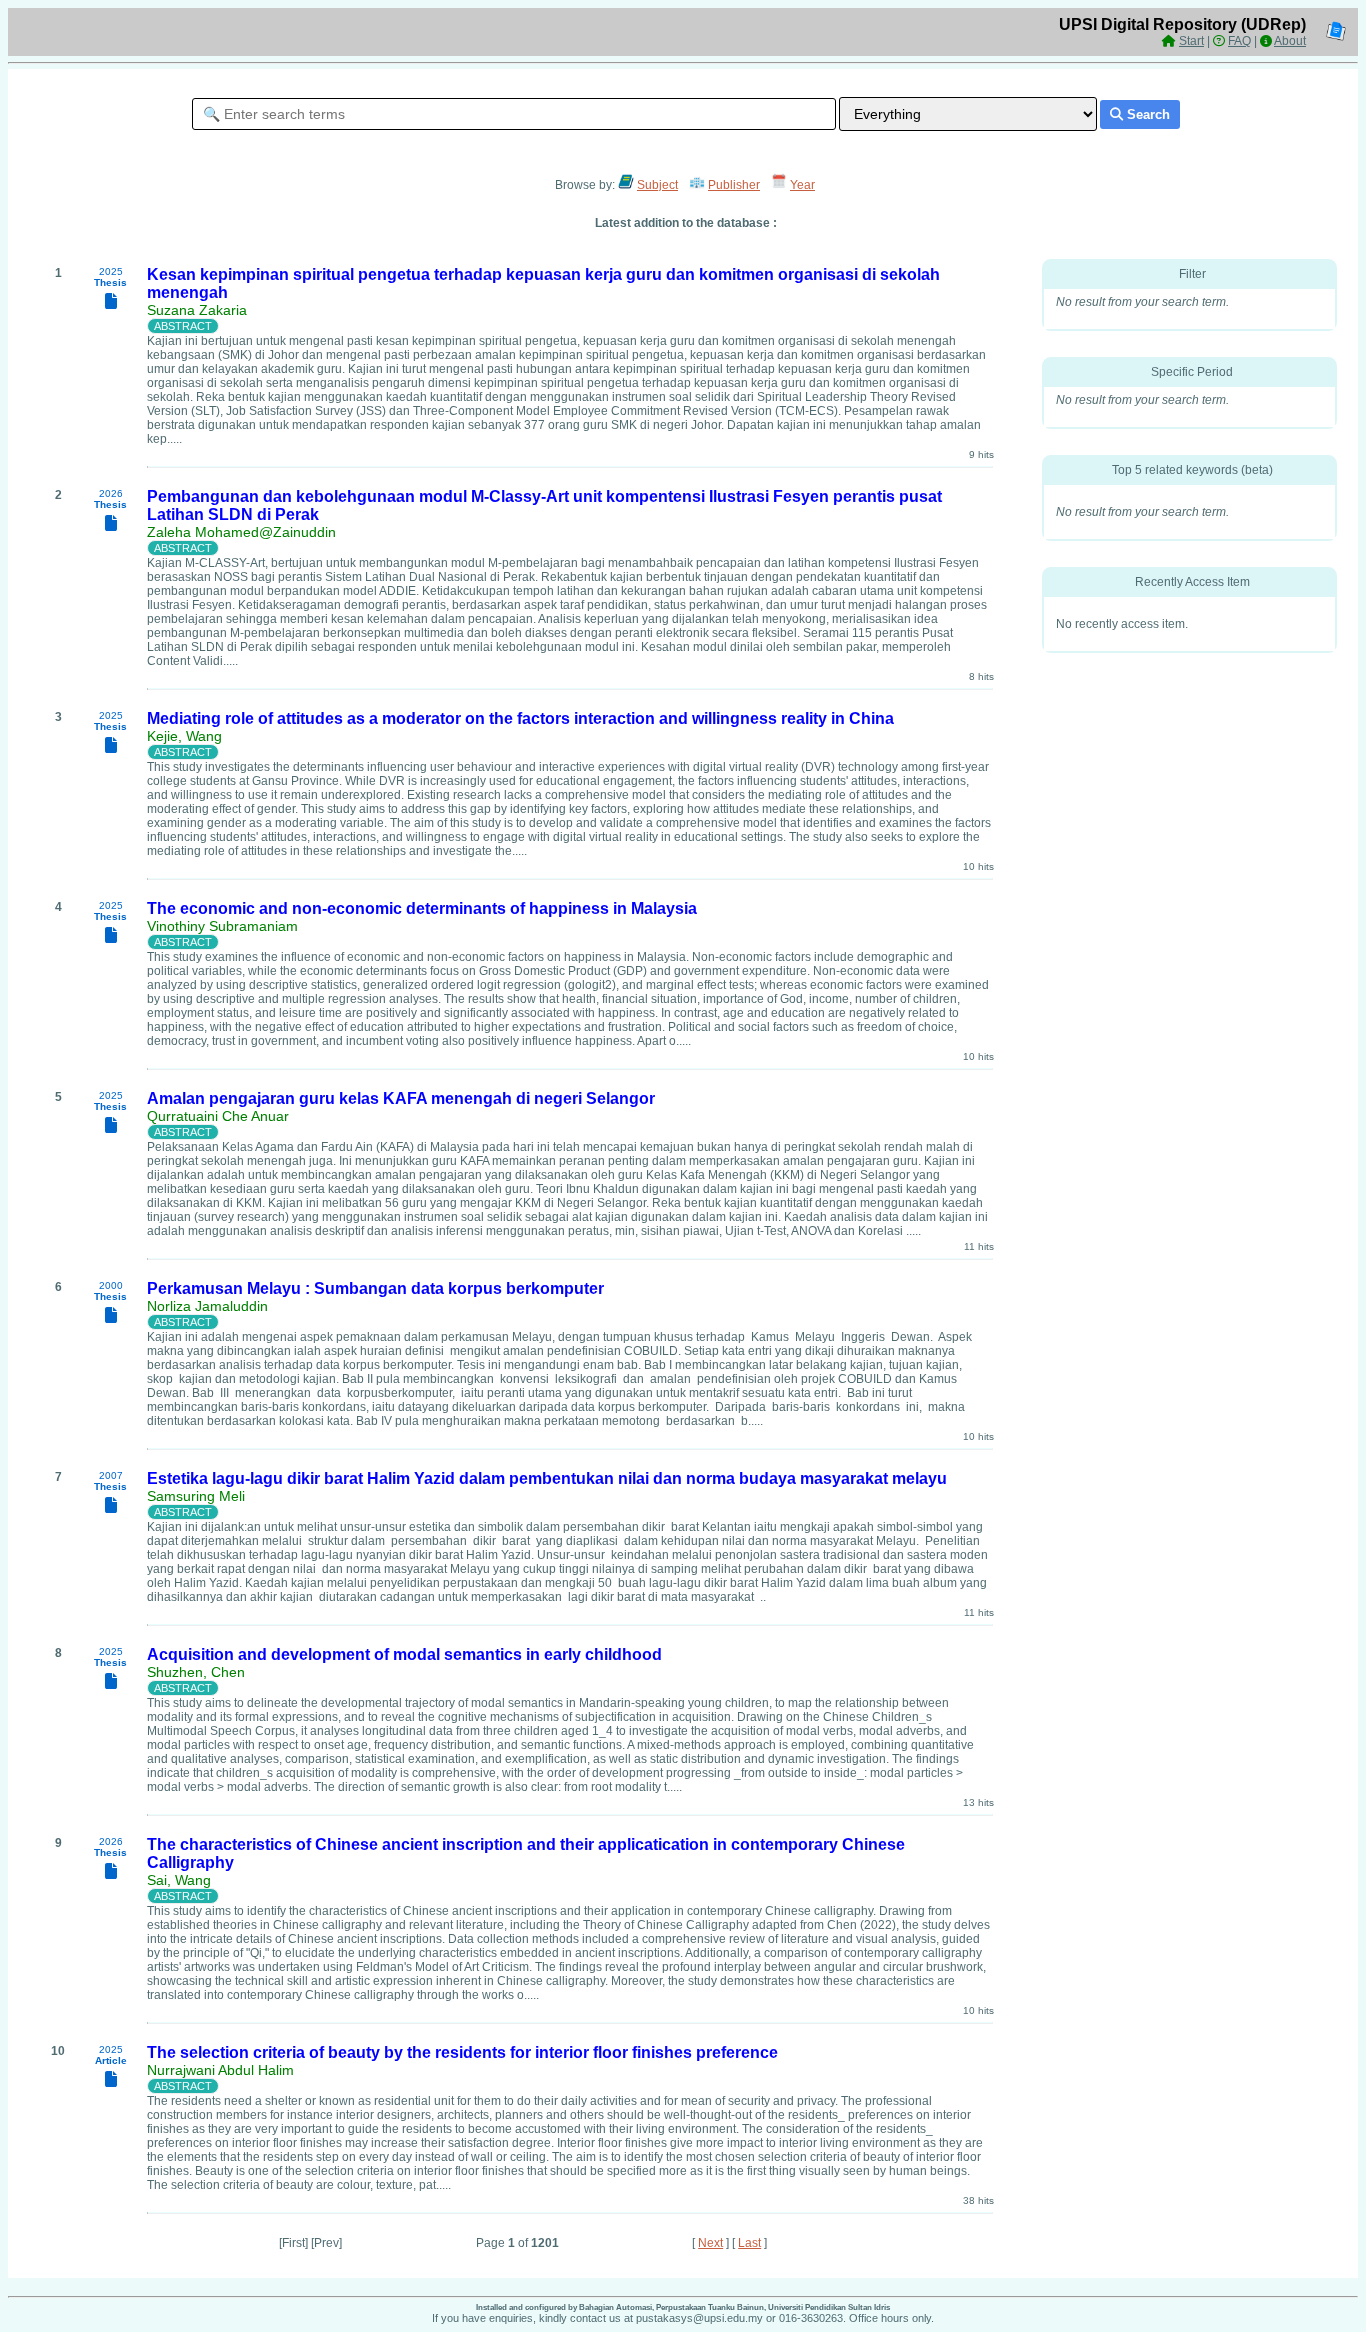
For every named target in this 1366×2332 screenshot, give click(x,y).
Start (1191, 41)
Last (749, 2243)
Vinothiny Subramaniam (222, 926)
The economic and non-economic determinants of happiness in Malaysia (422, 908)
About (1290, 41)
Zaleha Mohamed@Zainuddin (241, 532)
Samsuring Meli (196, 1496)
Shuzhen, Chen (196, 1672)
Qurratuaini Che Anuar (218, 1116)
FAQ (1239, 41)
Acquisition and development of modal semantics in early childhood (404, 1654)
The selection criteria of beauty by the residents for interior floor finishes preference (462, 2052)
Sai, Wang (179, 1880)
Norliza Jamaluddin (207, 1306)
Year (802, 185)
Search (1146, 114)
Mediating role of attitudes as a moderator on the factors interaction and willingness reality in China (520, 718)
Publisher (734, 185)
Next (710, 2243)
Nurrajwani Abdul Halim (220, 2070)
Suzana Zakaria (197, 310)
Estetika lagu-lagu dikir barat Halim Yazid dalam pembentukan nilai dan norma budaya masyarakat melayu (547, 1478)
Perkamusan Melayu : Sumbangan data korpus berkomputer (375, 1288)
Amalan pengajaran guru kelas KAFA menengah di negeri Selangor (401, 1098)
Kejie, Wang (184, 736)
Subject (657, 185)
